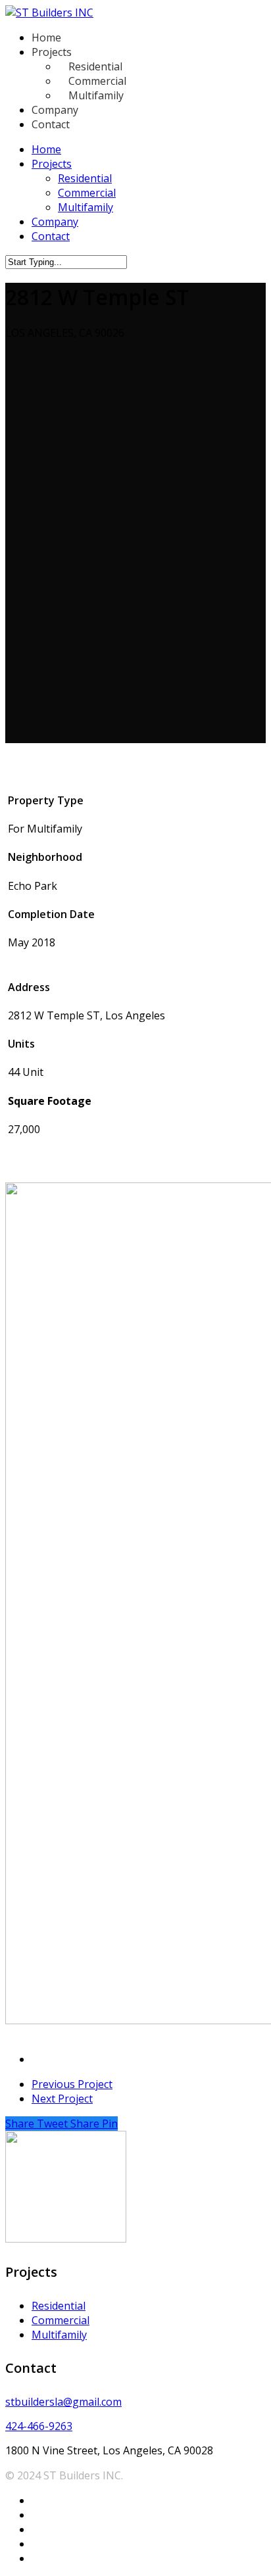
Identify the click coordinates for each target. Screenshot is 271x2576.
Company (55, 222)
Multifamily (86, 207)
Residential (85, 178)
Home (46, 149)
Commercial (87, 193)
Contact (51, 236)
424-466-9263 (39, 2426)
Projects (52, 164)
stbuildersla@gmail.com (63, 2402)
